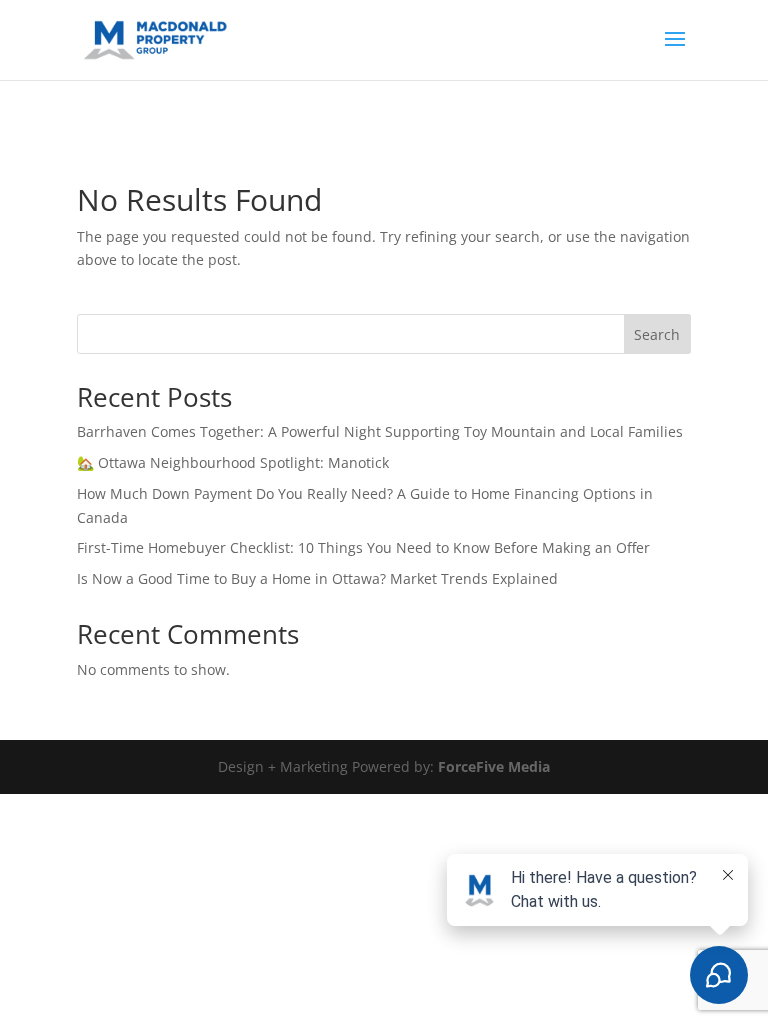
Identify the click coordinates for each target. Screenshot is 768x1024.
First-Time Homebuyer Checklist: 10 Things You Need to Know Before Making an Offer (363, 547)
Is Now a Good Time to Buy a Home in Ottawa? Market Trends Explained (317, 578)
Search (657, 334)
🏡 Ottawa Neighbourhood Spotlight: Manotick (233, 462)
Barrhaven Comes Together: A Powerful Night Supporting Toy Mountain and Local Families (380, 431)
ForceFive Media (494, 766)
